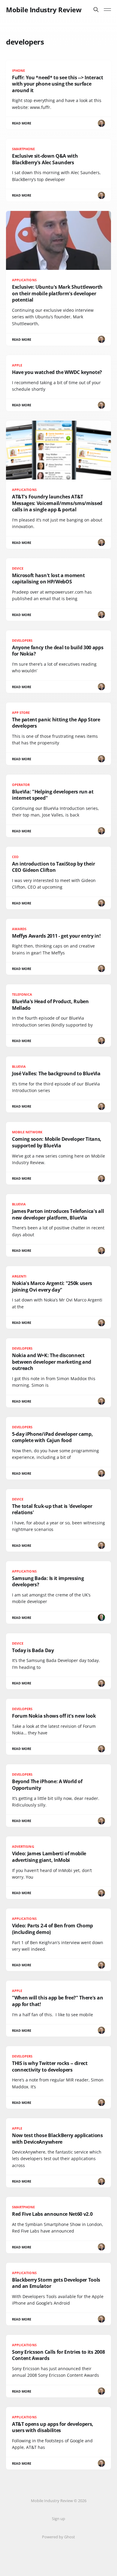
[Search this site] (96, 10)
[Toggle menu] (107, 10)
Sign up (58, 2519)
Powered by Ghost (58, 2537)
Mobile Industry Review (44, 10)
